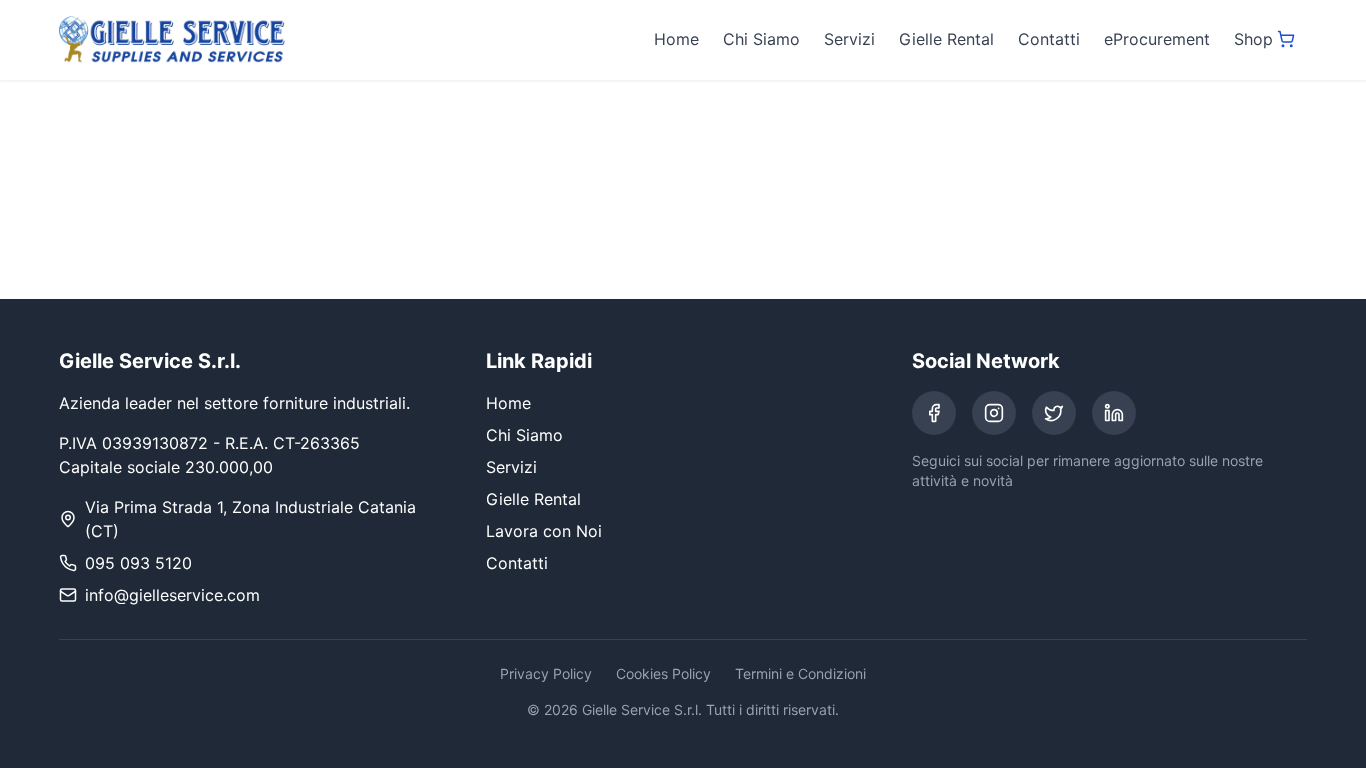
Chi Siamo (761, 39)
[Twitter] (1054, 413)
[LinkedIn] (1114, 413)
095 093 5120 (138, 563)
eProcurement (1157, 39)
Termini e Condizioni (800, 673)
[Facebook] (934, 413)
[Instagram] (994, 413)
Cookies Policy (663, 673)
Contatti (1049, 39)
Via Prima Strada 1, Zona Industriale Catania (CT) (250, 519)
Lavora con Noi (544, 531)
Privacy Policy (546, 673)
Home (676, 39)
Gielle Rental (946, 39)
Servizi (849, 39)
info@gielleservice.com (172, 595)
